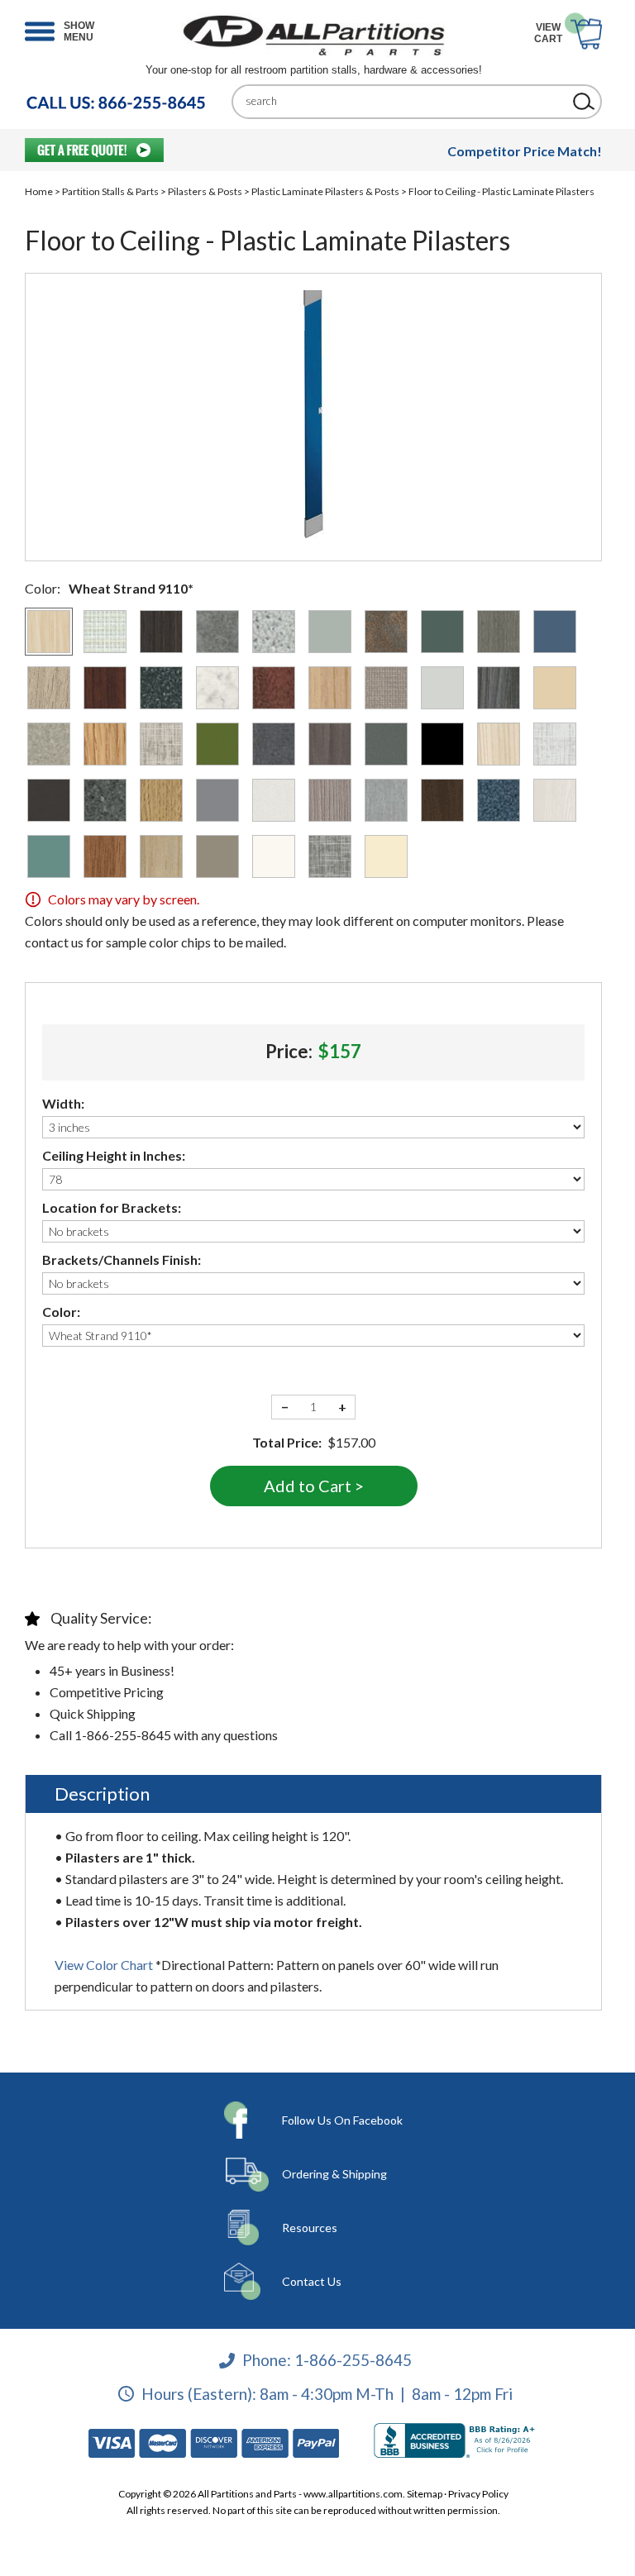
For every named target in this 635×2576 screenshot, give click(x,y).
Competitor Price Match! (525, 151)
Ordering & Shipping (334, 2174)
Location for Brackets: (112, 1207)
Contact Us (312, 2281)
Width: (63, 1103)
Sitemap (425, 2494)
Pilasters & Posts (205, 191)
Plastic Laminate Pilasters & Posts (325, 191)
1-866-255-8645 (353, 2360)
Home (39, 191)
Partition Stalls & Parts (110, 191)
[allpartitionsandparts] (313, 35)
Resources (310, 2228)
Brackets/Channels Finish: (122, 1259)
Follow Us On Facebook (342, 2120)
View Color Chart (104, 1965)
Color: (61, 1312)
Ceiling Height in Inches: (114, 1155)
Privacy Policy (478, 2494)
